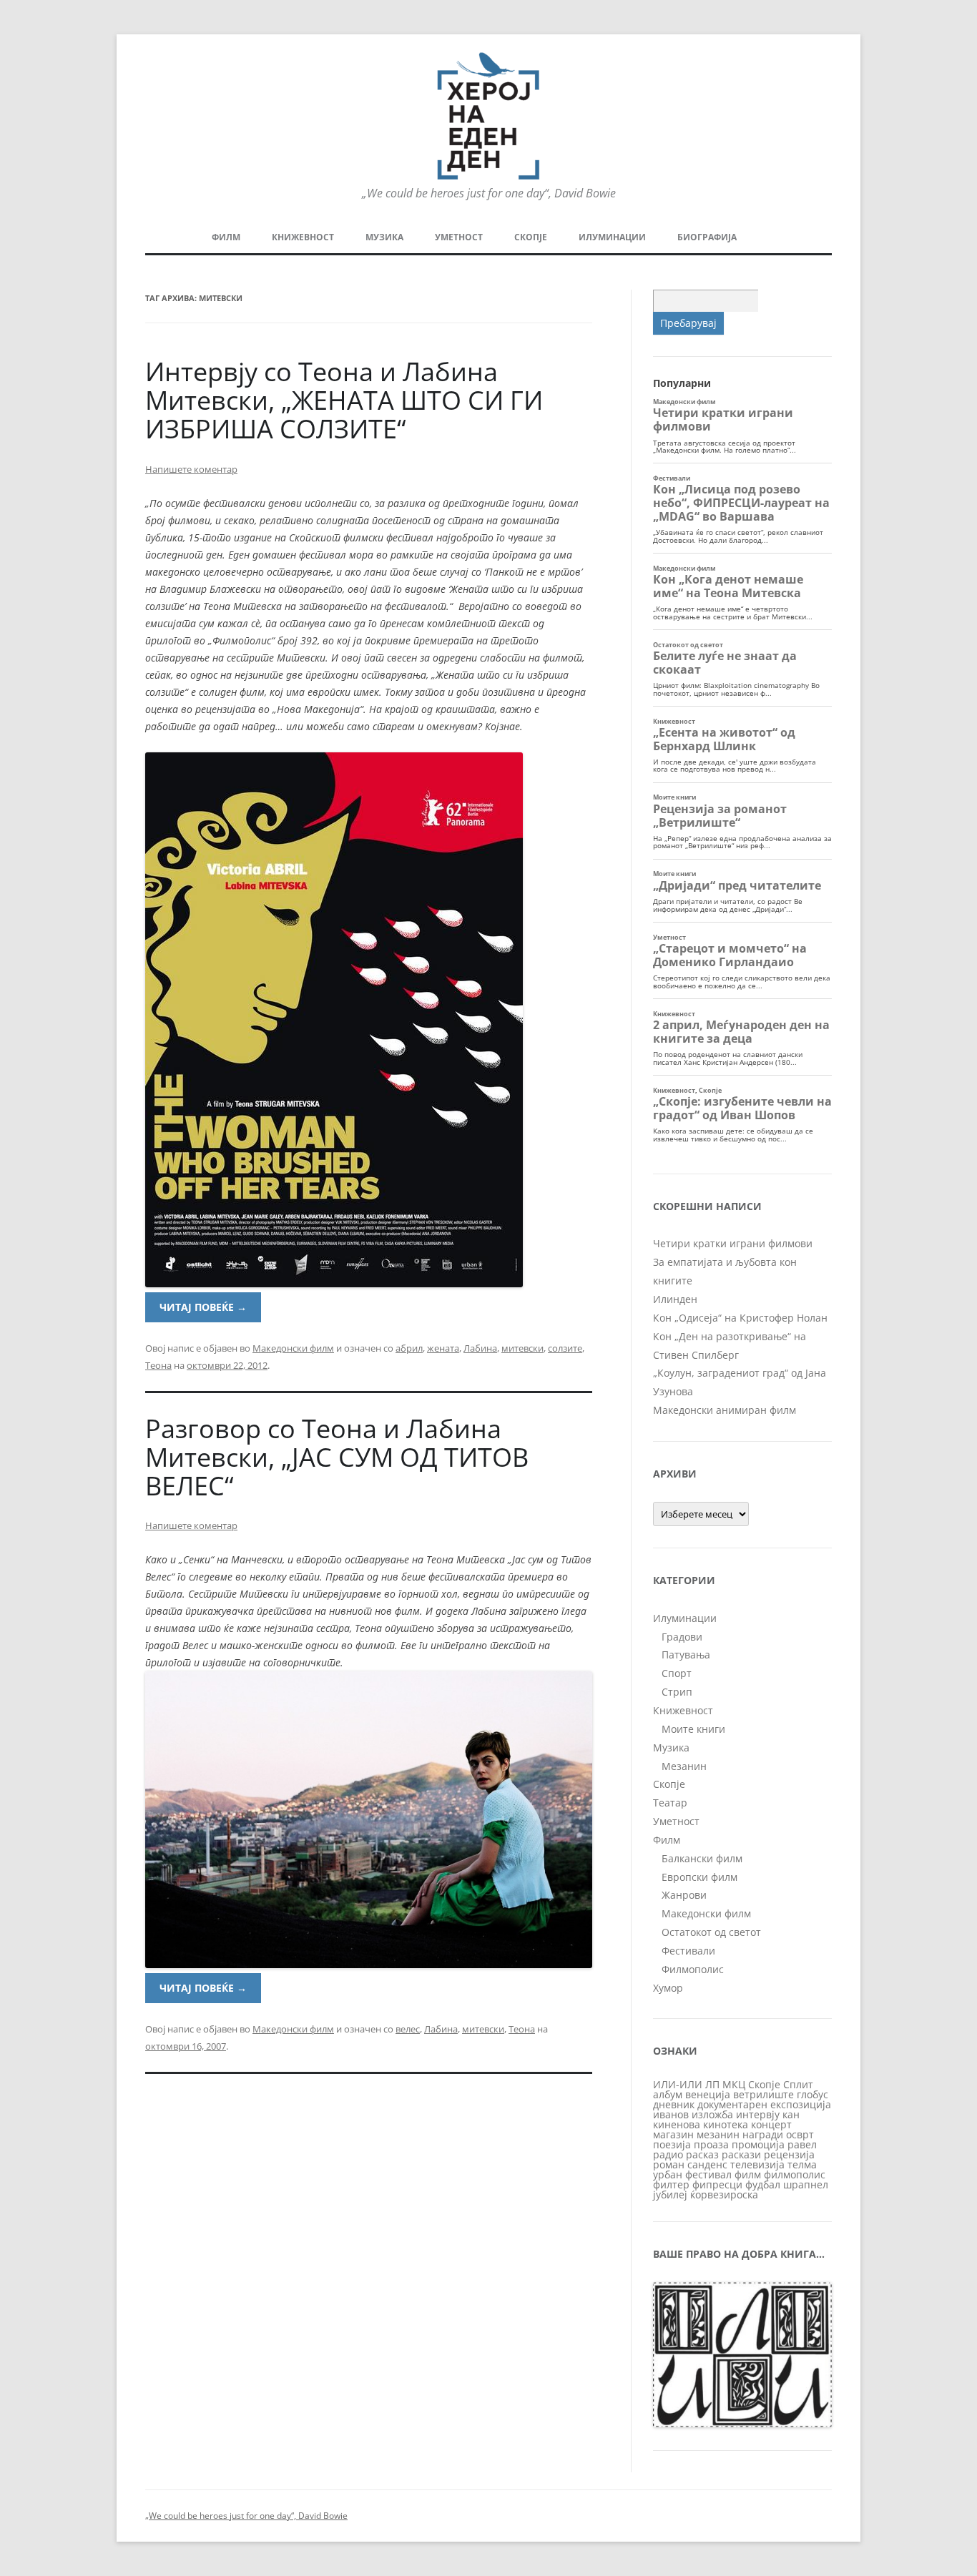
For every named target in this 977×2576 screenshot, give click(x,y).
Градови (682, 1637)
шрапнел (806, 2184)
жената (443, 1348)
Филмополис (693, 1969)
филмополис (795, 2174)
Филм (226, 237)
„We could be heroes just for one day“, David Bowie (246, 2516)
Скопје (531, 237)
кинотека (726, 2124)
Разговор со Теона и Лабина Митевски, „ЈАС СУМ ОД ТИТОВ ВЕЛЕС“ (337, 1457)
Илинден (675, 1299)
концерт (771, 2124)
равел (802, 2144)
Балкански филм (702, 1858)
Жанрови (684, 1895)
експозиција (801, 2104)
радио (668, 2154)
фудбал (763, 2184)
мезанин (718, 2134)
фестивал (708, 2174)
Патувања (686, 1655)
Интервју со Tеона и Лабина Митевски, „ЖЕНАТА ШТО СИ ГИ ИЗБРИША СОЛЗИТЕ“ (344, 400)
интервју (758, 2114)
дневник (674, 2104)
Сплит (798, 2084)
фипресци (717, 2184)
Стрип (677, 1692)
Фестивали (688, 1951)
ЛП (712, 2084)
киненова (677, 2124)
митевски (522, 1348)
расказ (702, 2154)
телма (802, 2164)
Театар (670, 1803)
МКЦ (734, 2084)
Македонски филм (293, 1348)
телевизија (757, 2164)
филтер (671, 2184)
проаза (711, 2144)
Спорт (677, 1673)
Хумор (668, 1988)
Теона (158, 1365)
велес (408, 2029)
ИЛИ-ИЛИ (678, 2084)
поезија (672, 2144)
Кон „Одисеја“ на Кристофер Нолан (740, 1318)
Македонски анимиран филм (725, 1410)
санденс (707, 2164)
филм (748, 2174)
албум (668, 2094)
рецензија (789, 2154)
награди (763, 2134)
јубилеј (670, 2194)
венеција (708, 2094)
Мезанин (684, 1766)
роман (669, 2164)
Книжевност (303, 237)
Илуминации (612, 237)
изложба (712, 2114)
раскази (741, 2154)
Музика (384, 237)
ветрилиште (764, 2094)
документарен (732, 2104)
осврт (800, 2134)
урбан (668, 2174)
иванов (671, 2114)
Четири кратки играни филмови (733, 1243)
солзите (565, 1348)
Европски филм (699, 1877)
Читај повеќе (203, 1307)
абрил (409, 1348)
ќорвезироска (724, 2194)
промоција (758, 2144)
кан (791, 2114)
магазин (673, 2134)
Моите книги (693, 1729)
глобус (812, 2094)
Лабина (480, 1348)
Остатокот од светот (711, 1932)
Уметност (459, 237)
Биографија (707, 237)
